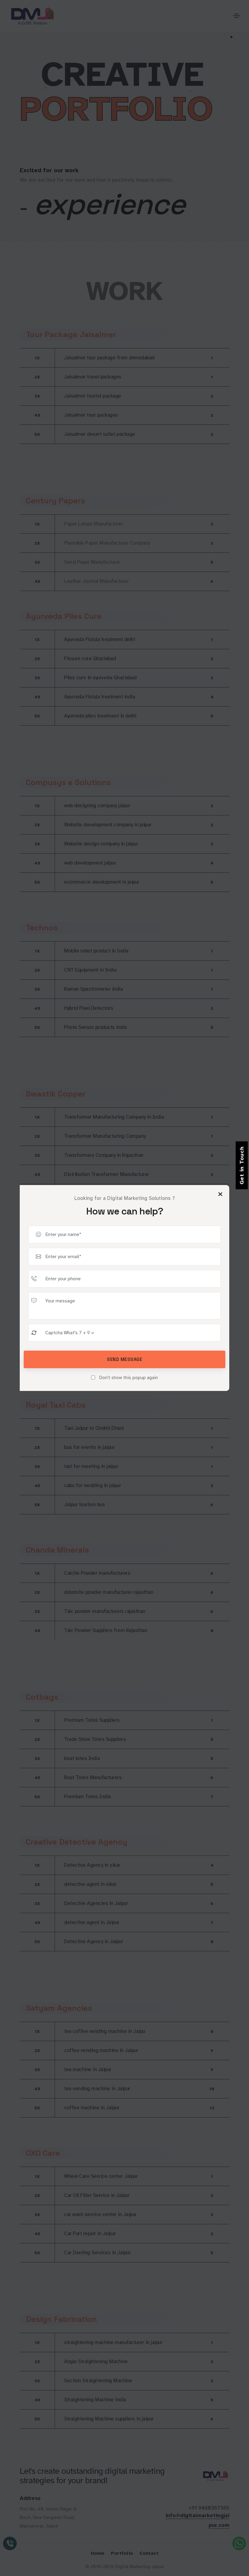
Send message (124, 1359)
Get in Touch (242, 1165)
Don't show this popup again (128, 1378)
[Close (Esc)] (220, 1194)
